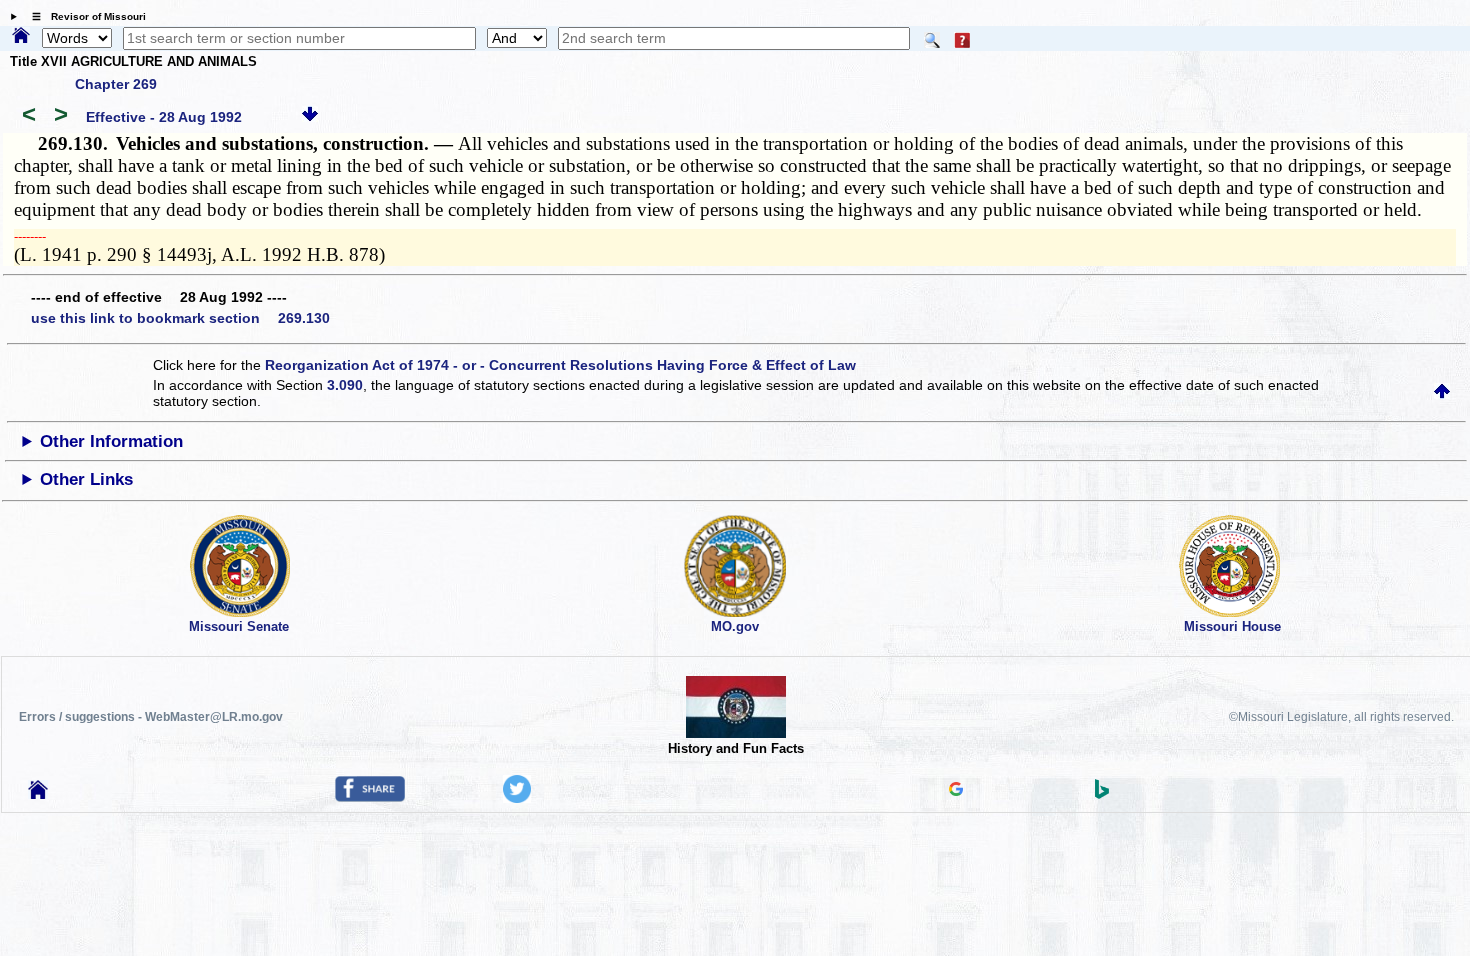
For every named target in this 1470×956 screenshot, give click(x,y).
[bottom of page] (310, 117)
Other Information (111, 441)
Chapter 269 (116, 84)
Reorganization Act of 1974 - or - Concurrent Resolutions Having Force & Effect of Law (560, 365)
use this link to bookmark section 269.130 (180, 318)
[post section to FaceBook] (370, 797)
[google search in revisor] (956, 791)
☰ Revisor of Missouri (84, 16)
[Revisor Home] (38, 794)
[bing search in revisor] (1102, 794)
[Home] (21, 37)
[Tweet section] (517, 798)
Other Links (86, 479)
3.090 (345, 385)
